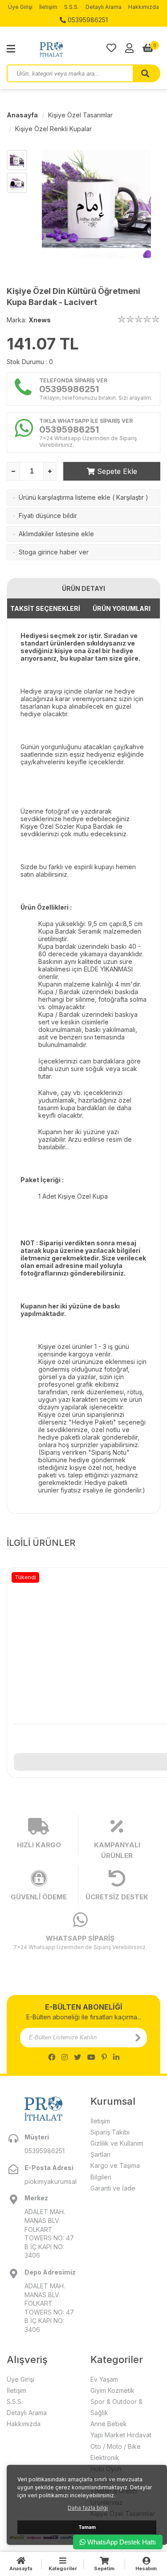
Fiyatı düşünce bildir (48, 516)
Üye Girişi (20, 7)
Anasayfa (22, 115)
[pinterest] (104, 2057)
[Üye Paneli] (129, 48)
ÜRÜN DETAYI (83, 588)
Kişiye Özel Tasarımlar (80, 115)
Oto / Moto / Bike (116, 2446)
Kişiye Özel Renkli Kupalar (53, 129)
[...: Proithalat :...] (71, 49)
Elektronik (105, 2458)
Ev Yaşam (104, 2379)
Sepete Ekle (116, 471)
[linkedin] (116, 2057)
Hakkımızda (144, 7)
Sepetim (104, 2568)
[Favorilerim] (111, 48)
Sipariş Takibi (110, 2132)
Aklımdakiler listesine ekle (56, 534)
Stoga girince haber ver (54, 552)
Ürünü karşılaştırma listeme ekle (65, 497)
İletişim (48, 7)
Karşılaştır (130, 497)
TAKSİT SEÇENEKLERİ (45, 608)
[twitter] (77, 2057)
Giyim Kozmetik (112, 2390)
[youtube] (91, 2057)
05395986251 (87, 20)
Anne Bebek (109, 2424)
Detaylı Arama (104, 7)
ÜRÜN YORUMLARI (122, 608)
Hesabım (146, 2568)
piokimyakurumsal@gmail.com (51, 2181)
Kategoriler (63, 2568)
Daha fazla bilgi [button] (88, 2508)
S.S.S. (71, 7)
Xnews (40, 320)
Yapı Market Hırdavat (121, 2435)
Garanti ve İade (113, 2188)
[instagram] (65, 2057)
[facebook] (52, 2057)
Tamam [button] (87, 2527)
